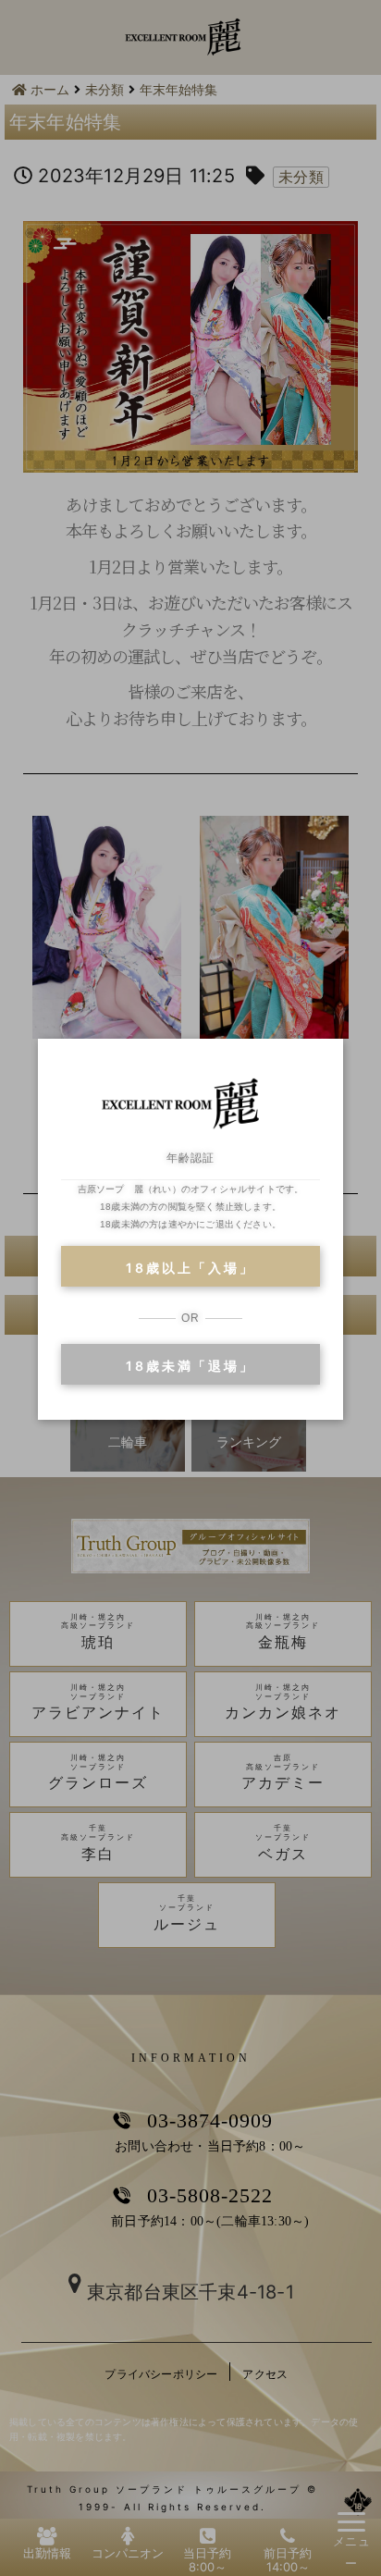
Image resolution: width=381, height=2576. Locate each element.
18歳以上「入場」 (190, 1268)
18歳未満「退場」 (190, 1366)
